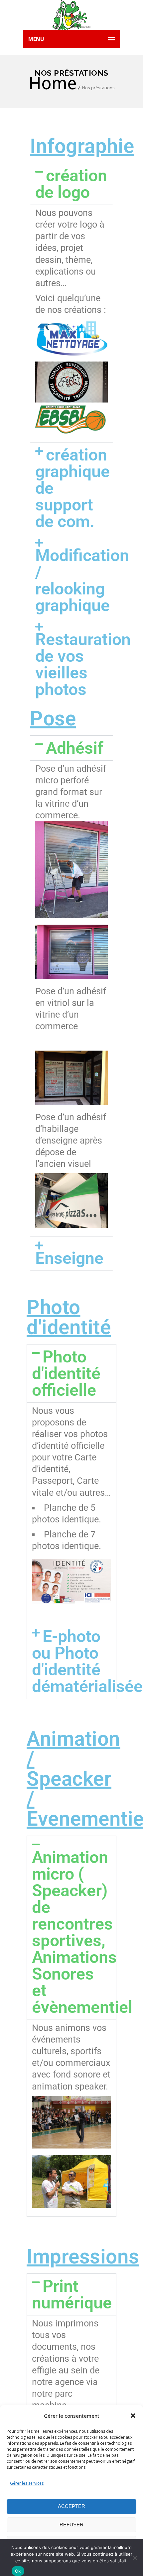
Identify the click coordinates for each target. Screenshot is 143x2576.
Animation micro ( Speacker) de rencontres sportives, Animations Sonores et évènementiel (82, 1932)
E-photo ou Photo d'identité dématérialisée (87, 1661)
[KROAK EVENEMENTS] (71, 15)
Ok (18, 2571)
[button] (133, 2416)
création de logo (71, 184)
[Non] (135, 2558)
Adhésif (75, 748)
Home (53, 83)
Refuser (71, 2525)
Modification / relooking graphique (82, 580)
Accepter (71, 2506)
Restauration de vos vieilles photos (83, 664)
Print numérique (72, 2294)
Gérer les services (27, 2483)
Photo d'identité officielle (66, 1373)
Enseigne (69, 1258)
